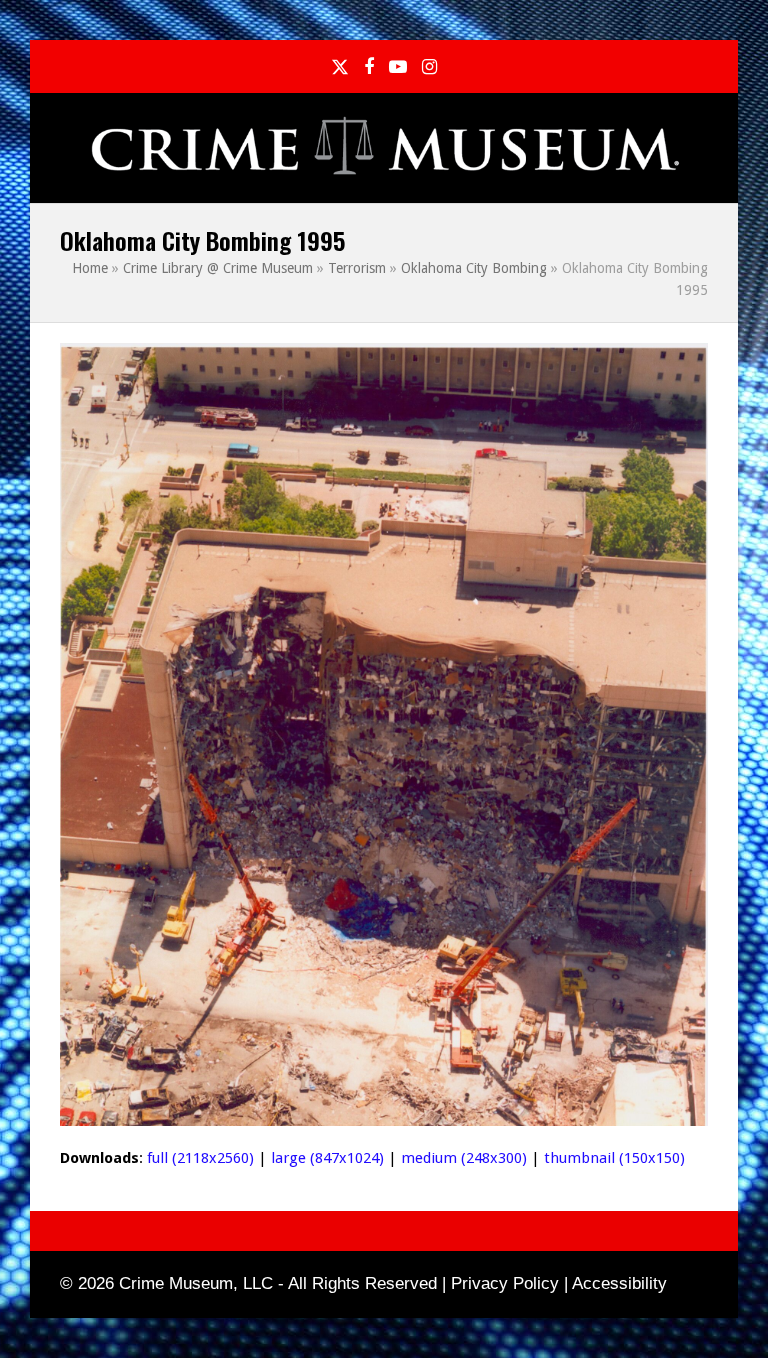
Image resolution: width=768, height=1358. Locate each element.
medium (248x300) (464, 1158)
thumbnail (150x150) (614, 1158)
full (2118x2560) (200, 1158)
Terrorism (357, 268)
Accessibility (619, 1283)
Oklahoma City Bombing (474, 268)
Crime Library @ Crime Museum (218, 268)
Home (90, 268)
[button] (697, 148)
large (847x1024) (327, 1158)
